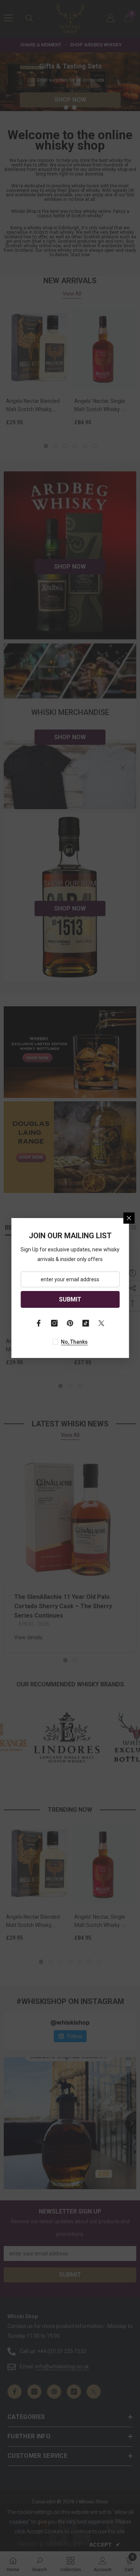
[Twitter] (102, 1323)
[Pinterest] (70, 1323)
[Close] (129, 1218)
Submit (70, 1299)
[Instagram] (55, 1323)
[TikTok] (86, 1323)
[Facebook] (39, 1323)
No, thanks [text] (74, 1342)
